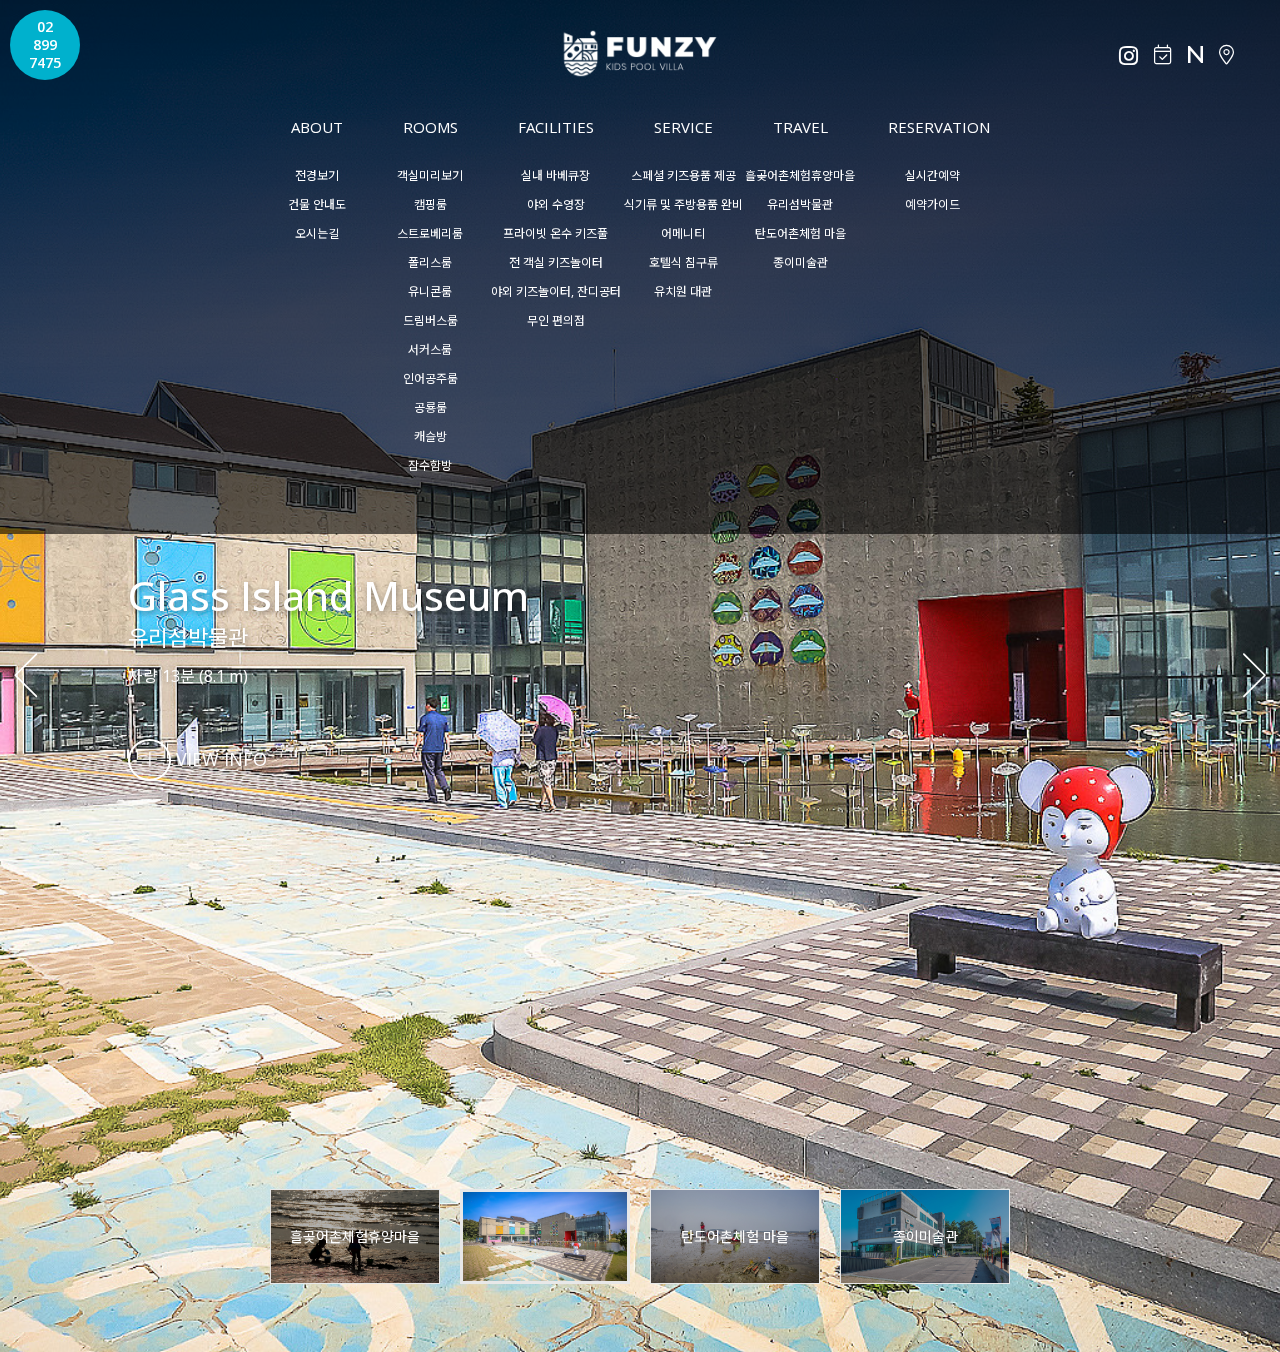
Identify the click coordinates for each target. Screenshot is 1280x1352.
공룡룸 (430, 407)
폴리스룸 (430, 262)
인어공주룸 (430, 378)
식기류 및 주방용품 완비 (683, 204)
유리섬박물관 (800, 204)
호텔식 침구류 (683, 262)
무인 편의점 (556, 320)
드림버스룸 (430, 320)
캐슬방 (430, 436)
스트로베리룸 (430, 233)
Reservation (939, 127)
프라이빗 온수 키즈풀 (555, 233)
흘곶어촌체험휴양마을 (800, 175)
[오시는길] (1226, 55)
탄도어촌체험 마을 (800, 233)
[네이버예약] (1195, 55)
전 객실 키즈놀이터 (556, 262)
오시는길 (317, 233)
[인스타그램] (1128, 56)
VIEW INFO (219, 759)
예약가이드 (932, 204)
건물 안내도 (317, 204)
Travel (800, 127)
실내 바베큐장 (555, 175)
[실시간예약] (1163, 55)
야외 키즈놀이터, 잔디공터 (556, 291)
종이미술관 (800, 262)
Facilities (556, 127)
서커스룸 (430, 349)
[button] (1251, 676)
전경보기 (317, 175)
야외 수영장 (556, 204)
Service (683, 127)
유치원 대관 (683, 291)
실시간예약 (932, 175)
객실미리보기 (430, 175)
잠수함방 (430, 465)
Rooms (430, 127)
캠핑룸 (430, 204)
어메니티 (683, 233)
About (317, 127)
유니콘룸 (430, 291)
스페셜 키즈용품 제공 (683, 175)
